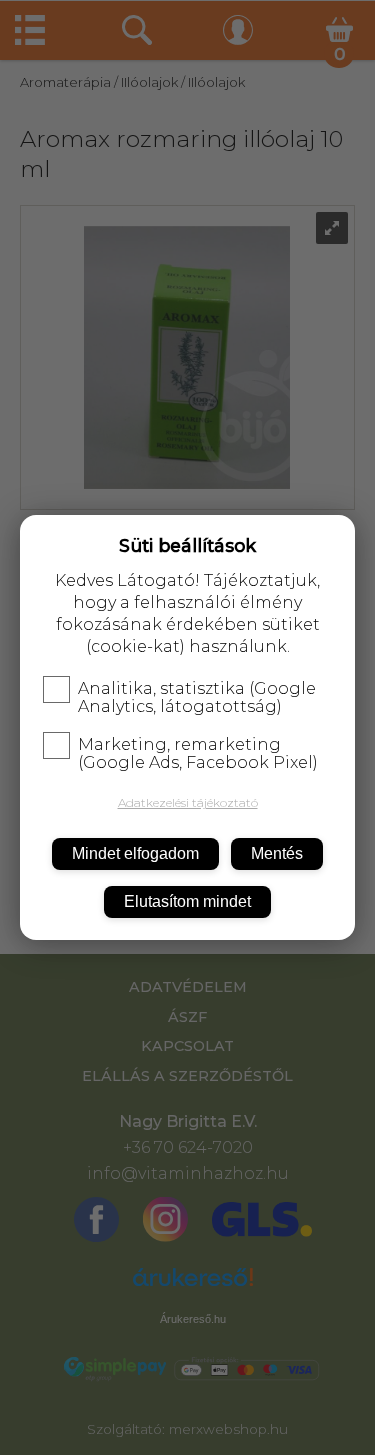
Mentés (277, 853)
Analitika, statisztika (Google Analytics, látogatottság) (197, 698)
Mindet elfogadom (135, 853)
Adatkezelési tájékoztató (188, 802)
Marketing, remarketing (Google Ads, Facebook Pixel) (198, 754)
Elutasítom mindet (187, 901)
